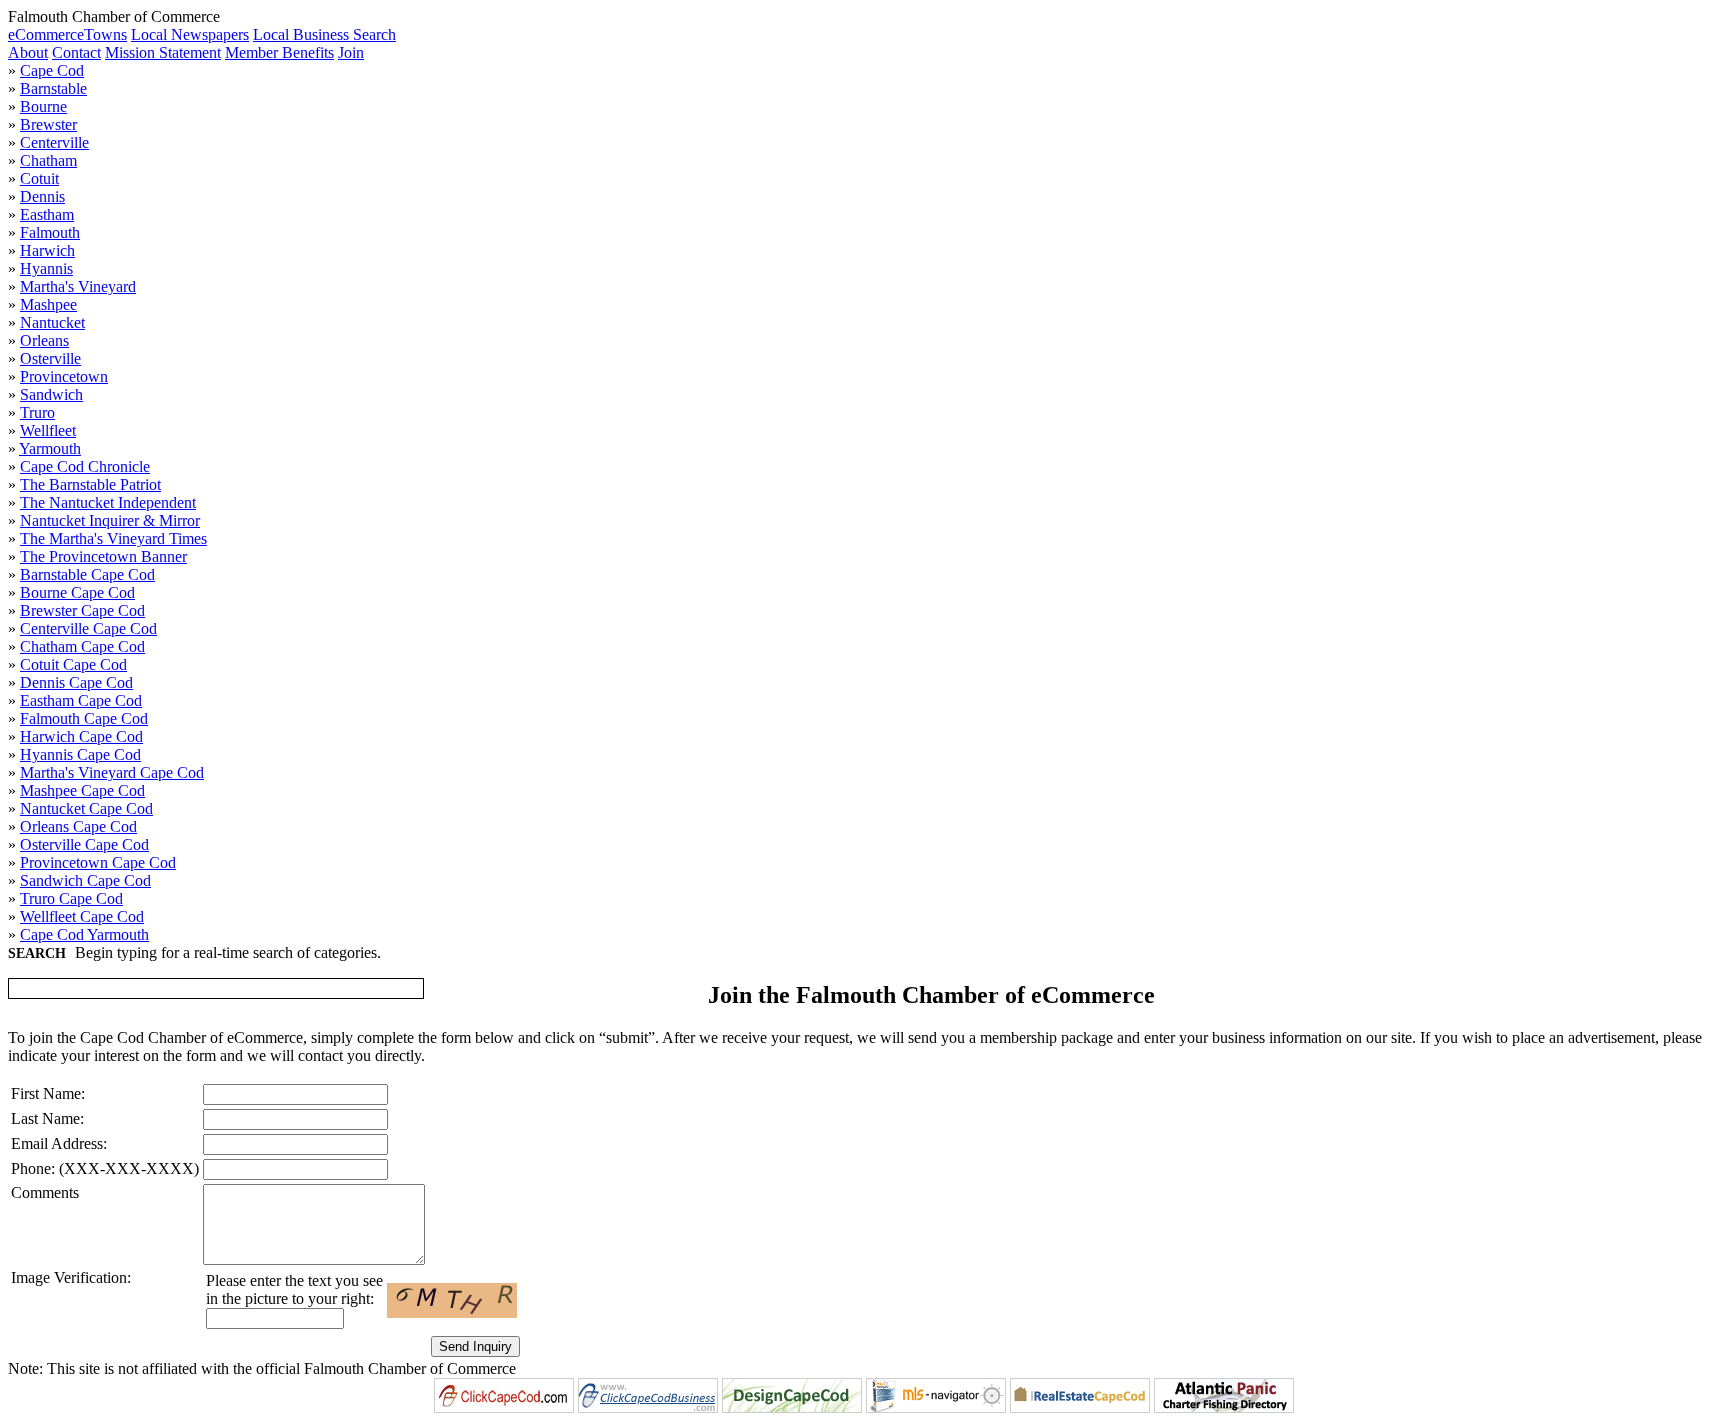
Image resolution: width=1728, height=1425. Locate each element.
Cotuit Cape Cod (73, 664)
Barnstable (53, 88)
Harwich (47, 250)
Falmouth (50, 232)
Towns (105, 34)
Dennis (42, 196)
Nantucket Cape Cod (86, 808)
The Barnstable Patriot (90, 484)
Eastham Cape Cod (81, 700)
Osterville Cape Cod (84, 844)
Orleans (44, 340)
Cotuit (39, 178)
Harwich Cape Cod (81, 736)
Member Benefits (279, 52)
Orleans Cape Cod (78, 826)
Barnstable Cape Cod (87, 574)
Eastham (47, 214)
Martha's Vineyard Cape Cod (112, 772)
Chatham (48, 160)
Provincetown (64, 376)
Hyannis (46, 268)
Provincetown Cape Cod (98, 862)
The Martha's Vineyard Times (113, 538)
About (28, 52)
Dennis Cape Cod (76, 682)
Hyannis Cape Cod (80, 754)
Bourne (43, 106)
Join (351, 52)
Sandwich (51, 394)
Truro (37, 412)
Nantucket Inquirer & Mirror (110, 520)
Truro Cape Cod (71, 898)
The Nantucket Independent (108, 502)
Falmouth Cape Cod (84, 718)
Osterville (50, 358)
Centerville (54, 142)
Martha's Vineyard (78, 286)
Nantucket (52, 322)
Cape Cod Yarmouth (84, 934)
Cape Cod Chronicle (85, 466)
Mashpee (48, 304)
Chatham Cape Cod (82, 646)
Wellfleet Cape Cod (82, 916)
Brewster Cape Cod (82, 610)
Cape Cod (52, 70)
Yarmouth (50, 448)
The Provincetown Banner (103, 556)
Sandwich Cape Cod (85, 880)
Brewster (48, 124)
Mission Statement (163, 52)
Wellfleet (48, 430)
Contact (76, 52)
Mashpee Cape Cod (82, 790)
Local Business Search (324, 34)
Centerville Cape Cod (88, 628)
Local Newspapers (190, 34)
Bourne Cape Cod (77, 592)
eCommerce (46, 34)
